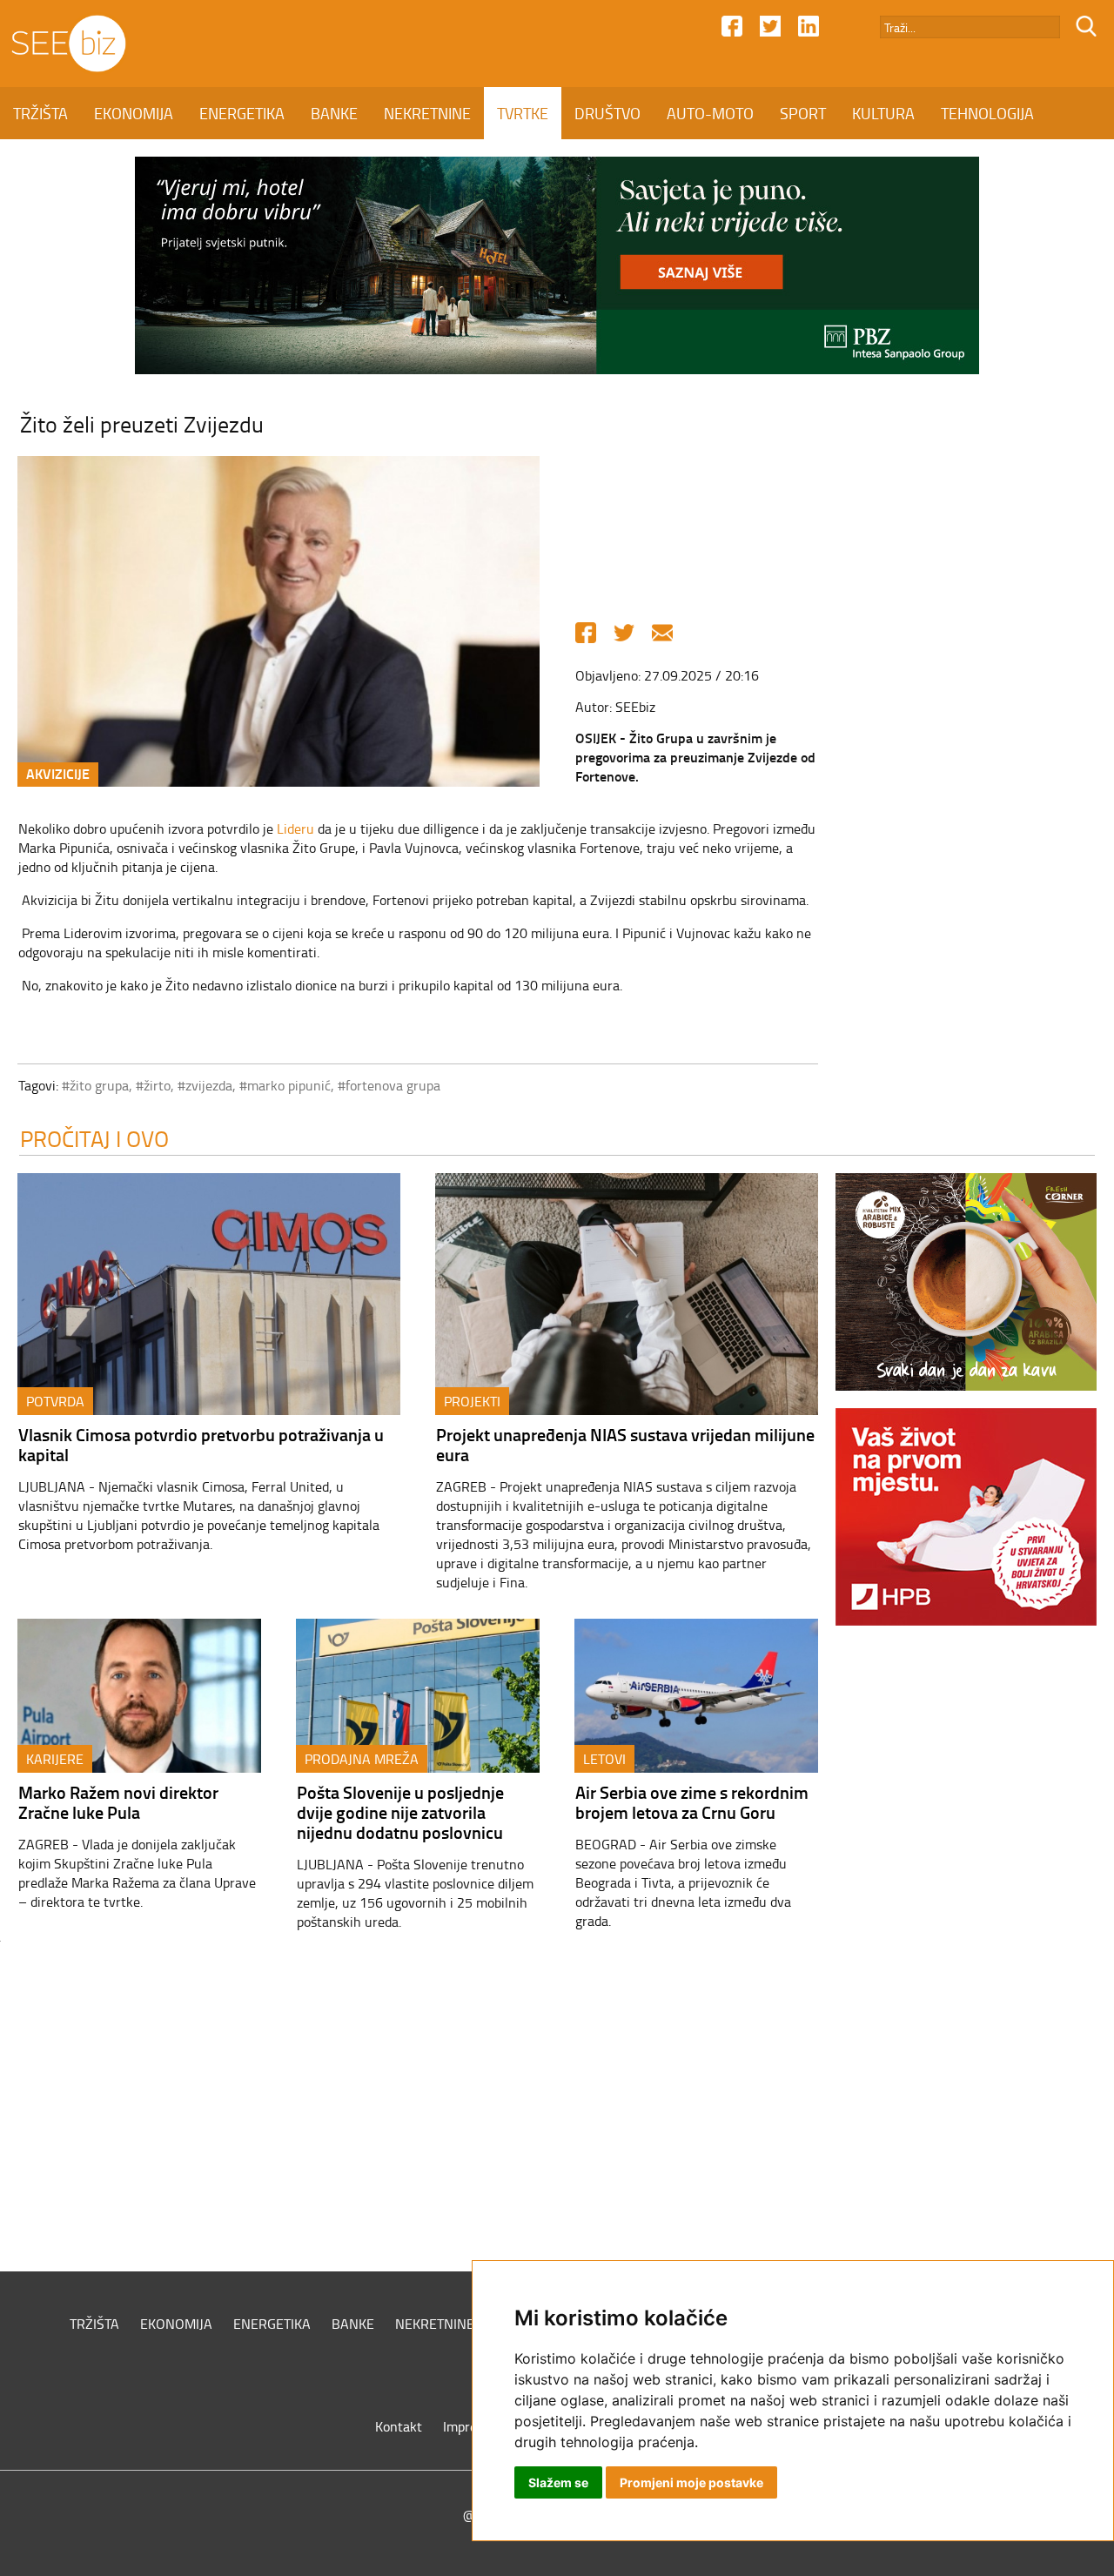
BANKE (334, 113)
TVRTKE (523, 113)
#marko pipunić (285, 1085)
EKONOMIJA (134, 113)
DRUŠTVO (607, 113)
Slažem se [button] (558, 2482)
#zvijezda (205, 1085)
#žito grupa (95, 1085)
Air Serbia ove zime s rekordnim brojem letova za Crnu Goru (692, 1802)
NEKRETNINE (427, 113)
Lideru (295, 828)
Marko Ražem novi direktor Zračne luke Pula (118, 1802)
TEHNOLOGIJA (987, 113)
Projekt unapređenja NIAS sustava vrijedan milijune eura (625, 1444)
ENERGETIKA (242, 113)
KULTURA (883, 113)
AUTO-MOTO (710, 113)
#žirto (153, 1085)
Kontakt (399, 2426)
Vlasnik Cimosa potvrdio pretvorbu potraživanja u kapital (201, 1444)
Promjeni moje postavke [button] (691, 2482)
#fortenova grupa (389, 1085)
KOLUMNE (48, 165)
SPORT (803, 113)
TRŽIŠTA (40, 113)
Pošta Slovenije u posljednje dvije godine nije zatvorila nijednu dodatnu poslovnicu (400, 1812)
